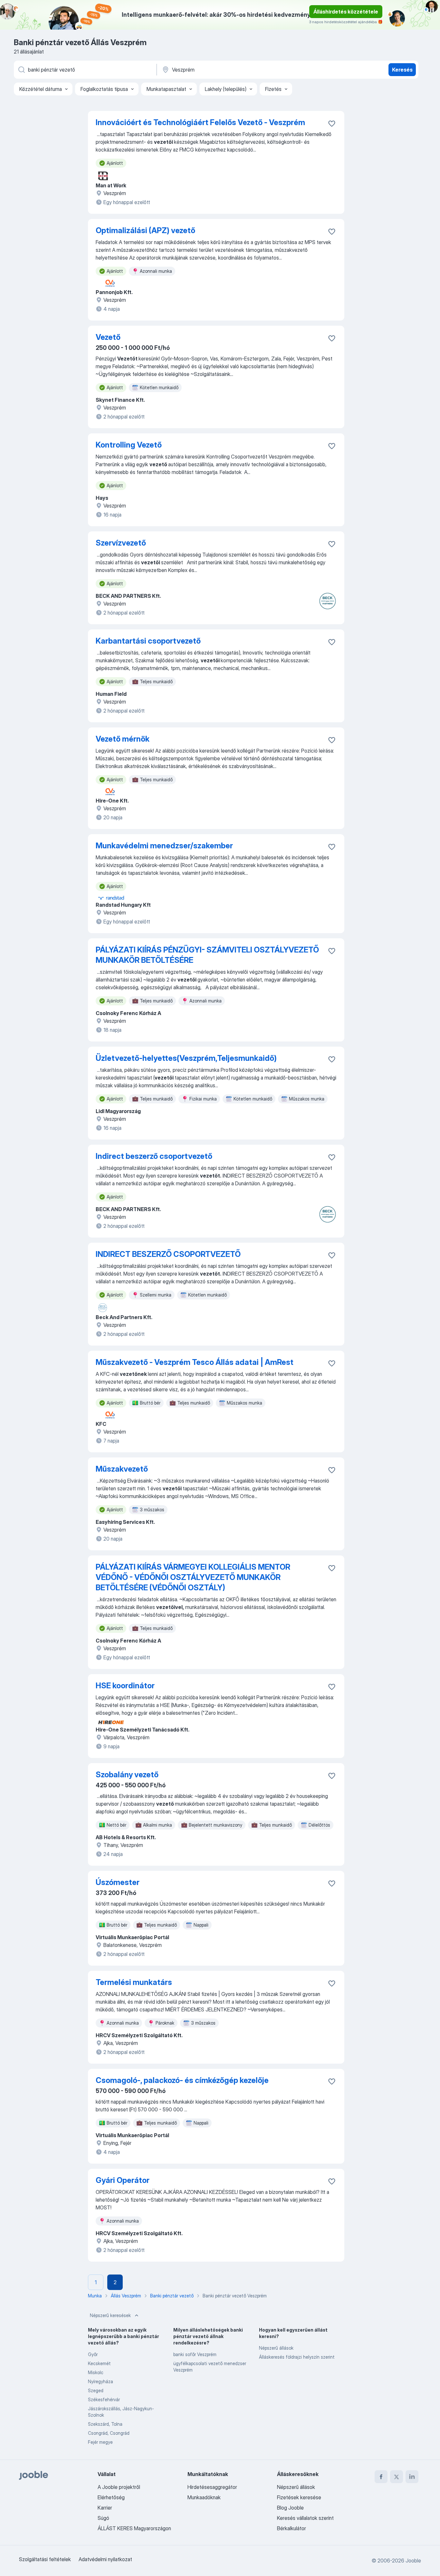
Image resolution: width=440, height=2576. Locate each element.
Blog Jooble (290, 2508)
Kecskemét (99, 2363)
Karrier (105, 2508)
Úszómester (118, 1882)
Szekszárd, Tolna (105, 2424)
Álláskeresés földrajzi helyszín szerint (297, 2357)
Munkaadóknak (204, 2497)
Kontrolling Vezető (129, 445)
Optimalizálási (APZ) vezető (145, 230)
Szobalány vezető (127, 1775)
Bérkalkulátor (292, 2528)
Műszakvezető (122, 1469)
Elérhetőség (111, 2497)
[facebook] (381, 2477)
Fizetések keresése (299, 2497)
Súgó (103, 2518)
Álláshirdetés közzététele (346, 12)
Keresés (402, 70)
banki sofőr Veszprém (195, 2354)
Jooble (413, 2561)
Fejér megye (100, 2442)
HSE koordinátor (125, 1686)
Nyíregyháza (100, 2381)
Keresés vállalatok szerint (305, 2518)
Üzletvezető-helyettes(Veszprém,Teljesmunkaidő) (186, 1058)
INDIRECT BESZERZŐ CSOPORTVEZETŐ (168, 1254)
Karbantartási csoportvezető (148, 641)
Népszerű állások (276, 2348)
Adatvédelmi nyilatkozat (105, 2559)
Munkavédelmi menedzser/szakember (164, 846)
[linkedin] (412, 2477)
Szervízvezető (121, 543)
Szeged (96, 2390)
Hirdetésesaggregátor (212, 2487)
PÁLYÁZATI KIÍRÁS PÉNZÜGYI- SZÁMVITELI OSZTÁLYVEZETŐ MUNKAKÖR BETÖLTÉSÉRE (207, 955)
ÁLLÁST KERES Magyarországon (134, 2528)
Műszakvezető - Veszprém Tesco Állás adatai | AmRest (195, 1362)
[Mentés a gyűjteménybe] (332, 123)
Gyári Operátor (123, 2180)
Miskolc (96, 2372)
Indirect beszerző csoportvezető (154, 1156)
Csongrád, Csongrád (109, 2433)
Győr (93, 2354)
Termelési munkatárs (134, 1982)
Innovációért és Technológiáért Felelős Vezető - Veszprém (200, 122)
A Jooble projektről (119, 2487)
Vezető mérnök (123, 739)
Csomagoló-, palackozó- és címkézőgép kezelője (182, 2080)
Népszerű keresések (110, 2315)
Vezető (108, 337)
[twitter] (397, 2477)
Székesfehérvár (104, 2399)
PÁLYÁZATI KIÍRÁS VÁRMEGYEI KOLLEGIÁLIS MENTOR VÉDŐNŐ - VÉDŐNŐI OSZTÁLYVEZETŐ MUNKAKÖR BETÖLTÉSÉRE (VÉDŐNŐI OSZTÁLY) (193, 1577)
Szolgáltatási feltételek (45, 2559)
